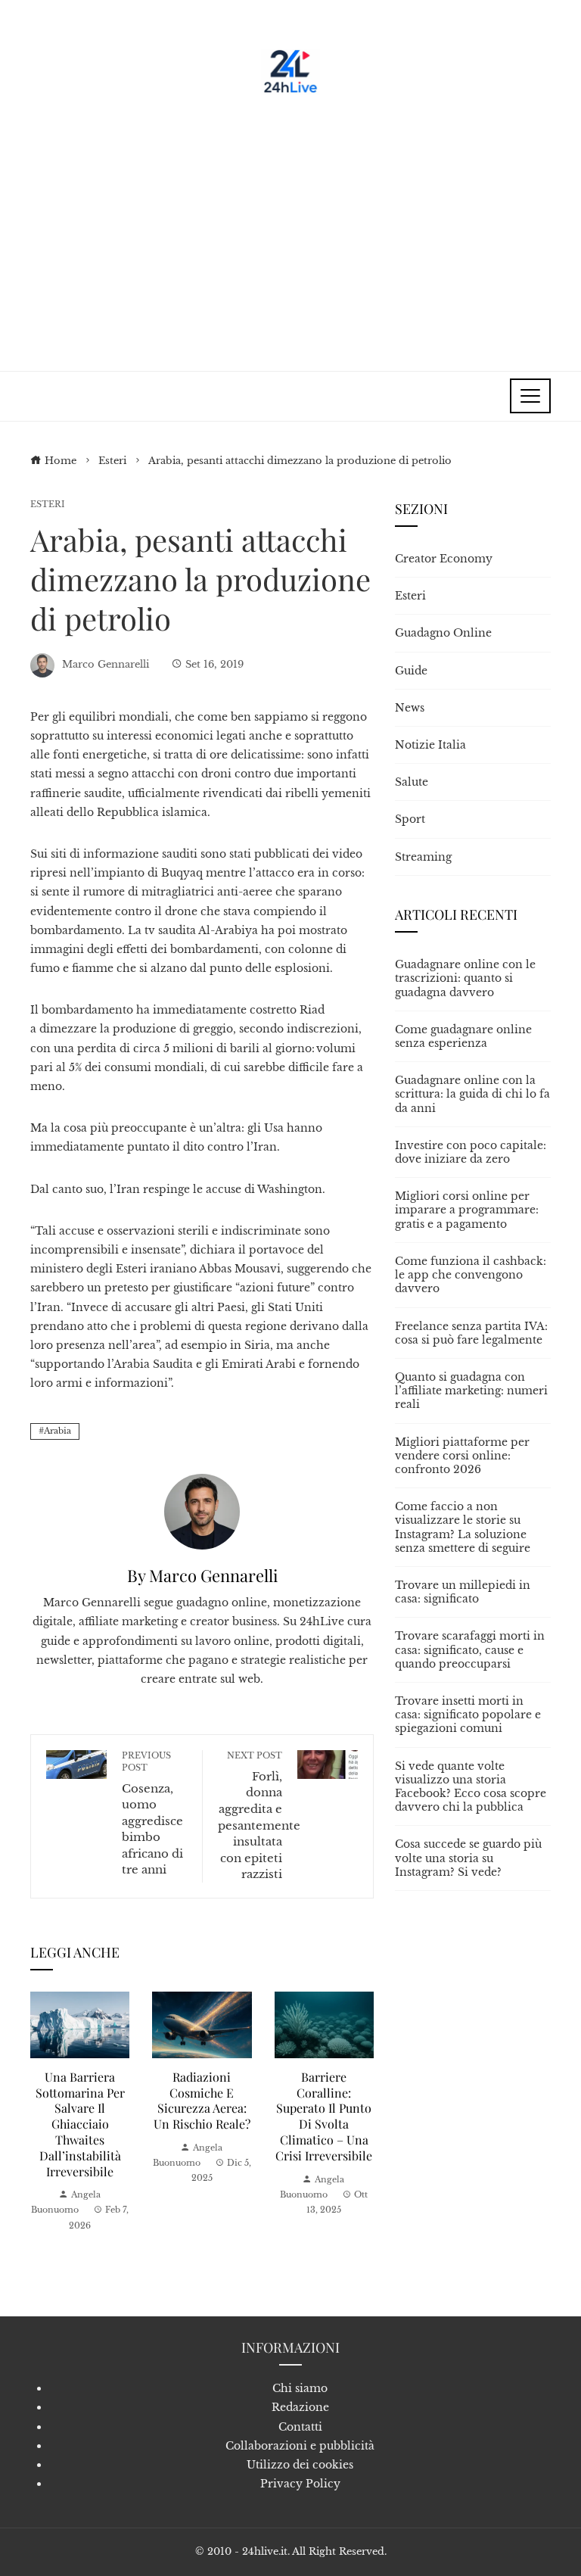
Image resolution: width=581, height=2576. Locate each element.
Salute (412, 782)
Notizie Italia (430, 745)
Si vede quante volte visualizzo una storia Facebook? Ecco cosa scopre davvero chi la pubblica (471, 1787)
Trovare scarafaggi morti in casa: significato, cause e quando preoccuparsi (470, 1649)
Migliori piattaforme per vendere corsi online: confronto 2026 (462, 1456)
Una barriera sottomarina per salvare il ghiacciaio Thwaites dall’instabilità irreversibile (80, 2124)
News (410, 708)
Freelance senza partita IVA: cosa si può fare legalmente (471, 1333)
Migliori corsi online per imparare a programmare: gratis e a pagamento (467, 1210)
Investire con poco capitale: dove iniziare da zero (471, 1152)
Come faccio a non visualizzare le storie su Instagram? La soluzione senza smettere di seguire (463, 1527)
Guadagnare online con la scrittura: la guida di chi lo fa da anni (472, 1094)
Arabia (57, 1431)
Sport (410, 819)
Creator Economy (444, 559)
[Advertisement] (290, 227)
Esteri (48, 505)
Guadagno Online (443, 633)
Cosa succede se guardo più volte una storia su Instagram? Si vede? (468, 1858)
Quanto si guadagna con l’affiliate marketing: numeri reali (471, 1391)
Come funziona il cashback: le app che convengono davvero (471, 1275)
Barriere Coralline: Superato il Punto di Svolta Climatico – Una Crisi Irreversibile (324, 2116)
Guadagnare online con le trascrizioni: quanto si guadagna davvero (465, 978)
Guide (411, 671)
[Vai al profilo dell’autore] (202, 1510)
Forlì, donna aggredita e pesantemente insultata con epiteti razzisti (259, 1816)
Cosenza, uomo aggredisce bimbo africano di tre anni (152, 1813)
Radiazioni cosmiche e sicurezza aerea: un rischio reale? (202, 2100)
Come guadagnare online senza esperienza (463, 1036)
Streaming (423, 857)
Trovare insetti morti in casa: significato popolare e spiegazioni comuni (468, 1715)
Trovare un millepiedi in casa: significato (463, 1592)
